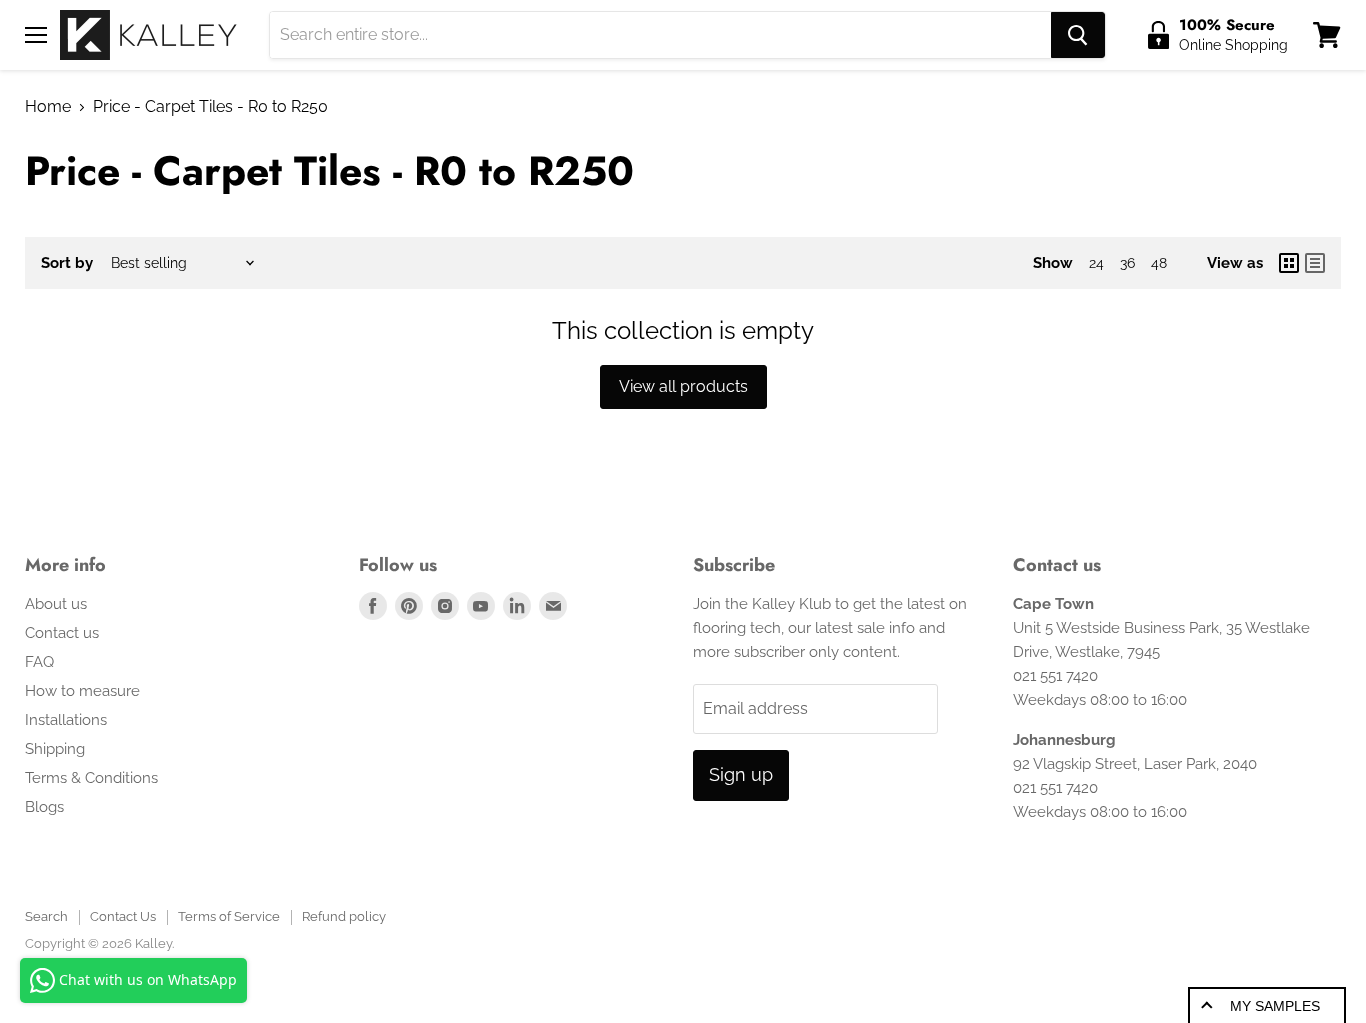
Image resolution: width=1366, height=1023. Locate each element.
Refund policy (344, 916)
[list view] (1315, 263)
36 (1127, 263)
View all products (683, 386)
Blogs (44, 807)
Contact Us (123, 916)
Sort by (67, 263)
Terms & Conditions (91, 778)
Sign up (741, 774)
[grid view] (1289, 263)
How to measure (82, 691)
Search (46, 916)
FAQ (39, 662)
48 (1159, 263)
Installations (66, 720)
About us (56, 604)
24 (1096, 263)
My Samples (1275, 1006)
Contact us (62, 633)
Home (48, 107)
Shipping (55, 749)
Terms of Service (229, 916)
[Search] (1078, 35)
